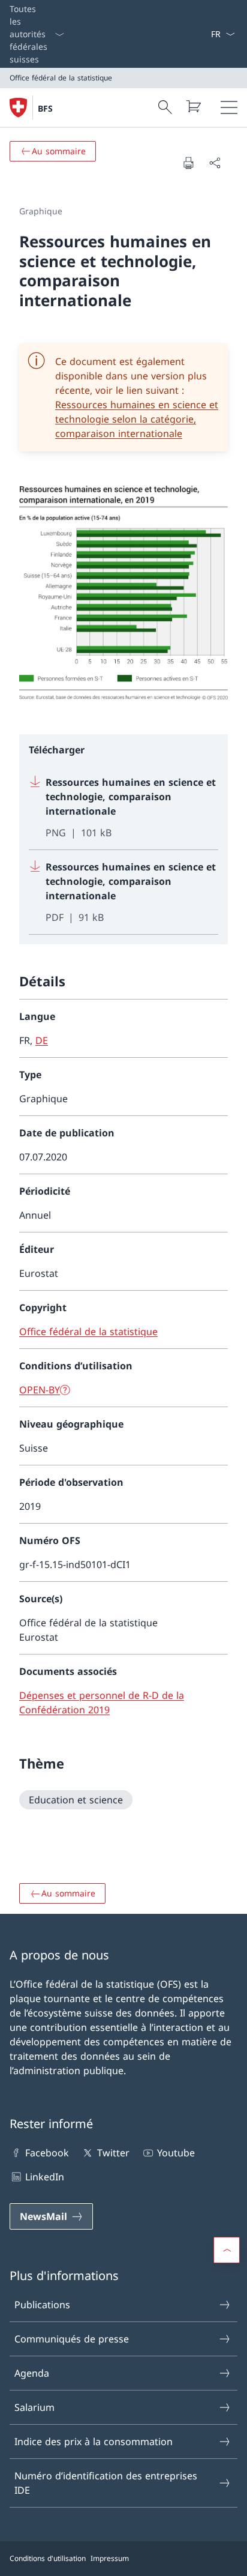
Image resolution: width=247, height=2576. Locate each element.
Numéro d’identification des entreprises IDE (106, 2483)
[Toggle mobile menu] (229, 107)
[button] (227, 2250)
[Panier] (193, 106)
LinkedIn (45, 2177)
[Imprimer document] (188, 163)
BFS (45, 108)
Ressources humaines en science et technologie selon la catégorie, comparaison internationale (137, 419)
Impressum (110, 2558)
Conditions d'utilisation (48, 2558)
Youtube (176, 2153)
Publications (42, 2305)
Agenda (32, 2373)
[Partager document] (215, 163)
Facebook (47, 2153)
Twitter (113, 2153)
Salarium (34, 2407)
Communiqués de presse (72, 2339)
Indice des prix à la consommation (94, 2442)
